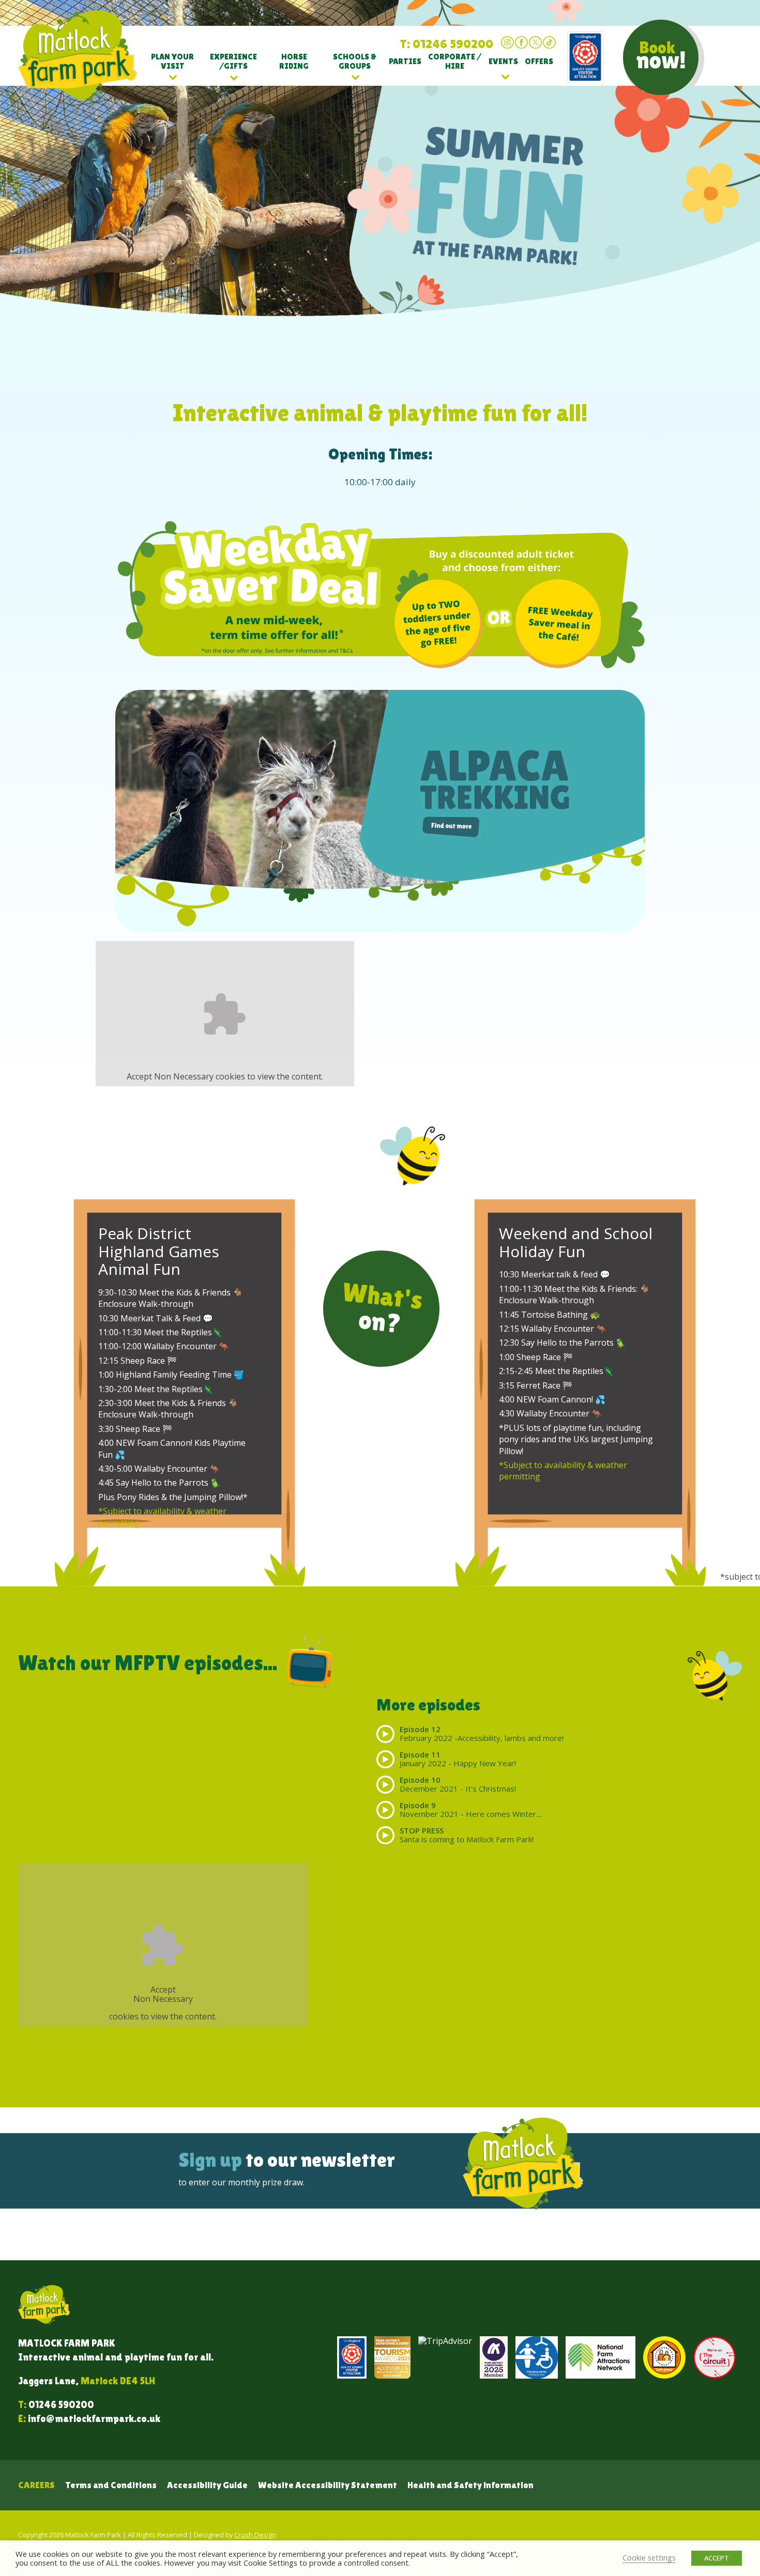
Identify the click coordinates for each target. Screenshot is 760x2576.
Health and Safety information (470, 2485)
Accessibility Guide (207, 2485)
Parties (405, 61)
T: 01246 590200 (446, 44)
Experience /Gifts (233, 61)
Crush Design (255, 2535)
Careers (36, 2485)
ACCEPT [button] (717, 2558)
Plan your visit (172, 61)
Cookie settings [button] (649, 2557)
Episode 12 (482, 1733)
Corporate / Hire (455, 61)
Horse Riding (294, 61)
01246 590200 (61, 2404)
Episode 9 (471, 1809)
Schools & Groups (355, 61)
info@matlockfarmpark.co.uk (94, 2418)
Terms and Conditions (111, 2485)
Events (503, 61)
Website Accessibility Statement (328, 2485)
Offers (539, 61)
